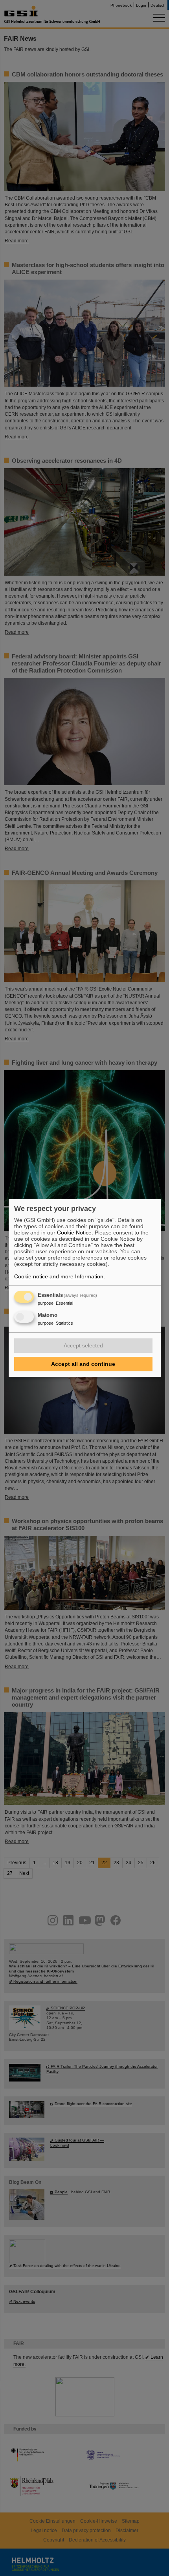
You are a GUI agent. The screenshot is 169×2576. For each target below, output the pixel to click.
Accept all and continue (83, 1364)
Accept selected (83, 1345)
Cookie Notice (74, 1233)
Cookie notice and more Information (59, 1276)
